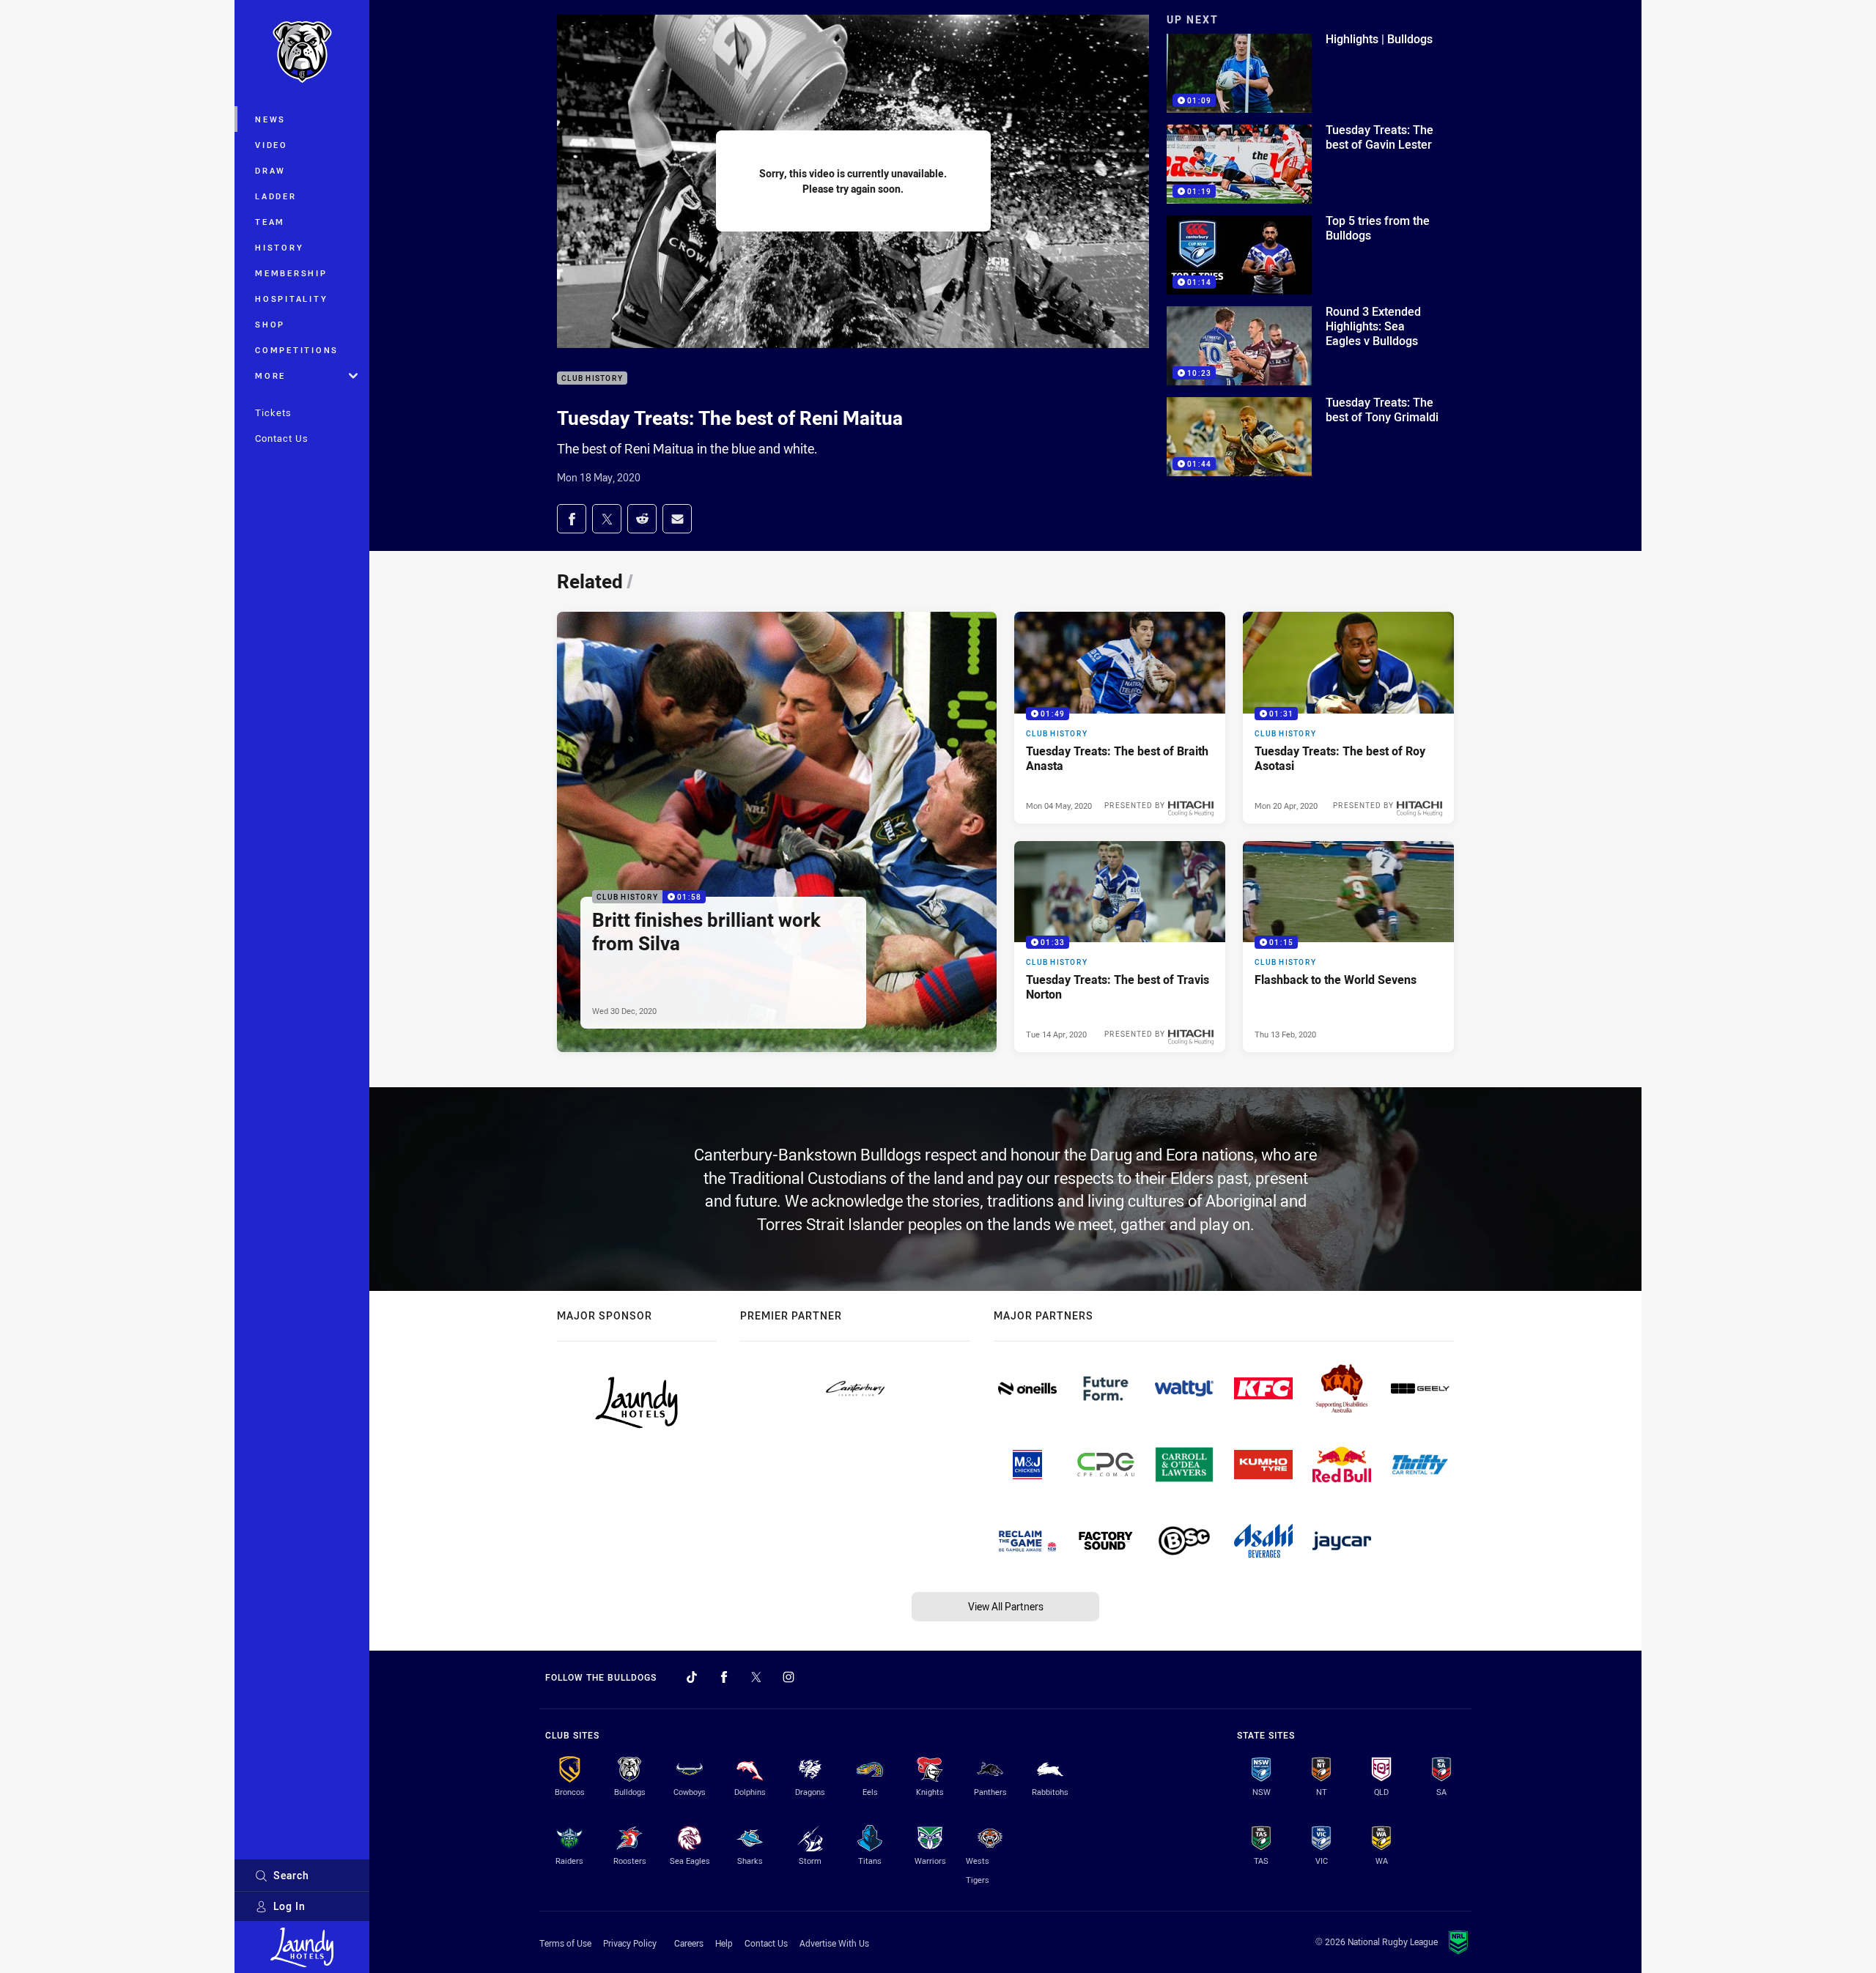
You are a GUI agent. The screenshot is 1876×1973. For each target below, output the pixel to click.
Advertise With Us (834, 1943)
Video (272, 145)
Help (724, 1943)
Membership (291, 273)
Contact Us (282, 438)
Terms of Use (565, 1943)
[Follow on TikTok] (692, 1677)
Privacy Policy (630, 1943)
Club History (592, 378)
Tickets (273, 412)
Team (270, 222)
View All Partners (1006, 1606)
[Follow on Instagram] (789, 1677)
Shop (270, 324)
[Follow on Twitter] (756, 1677)
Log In (289, 1906)
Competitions (297, 350)
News (270, 119)
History (279, 247)
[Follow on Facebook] (724, 1677)
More (270, 375)
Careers (689, 1943)
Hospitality (291, 299)
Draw (270, 170)
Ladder (276, 196)
